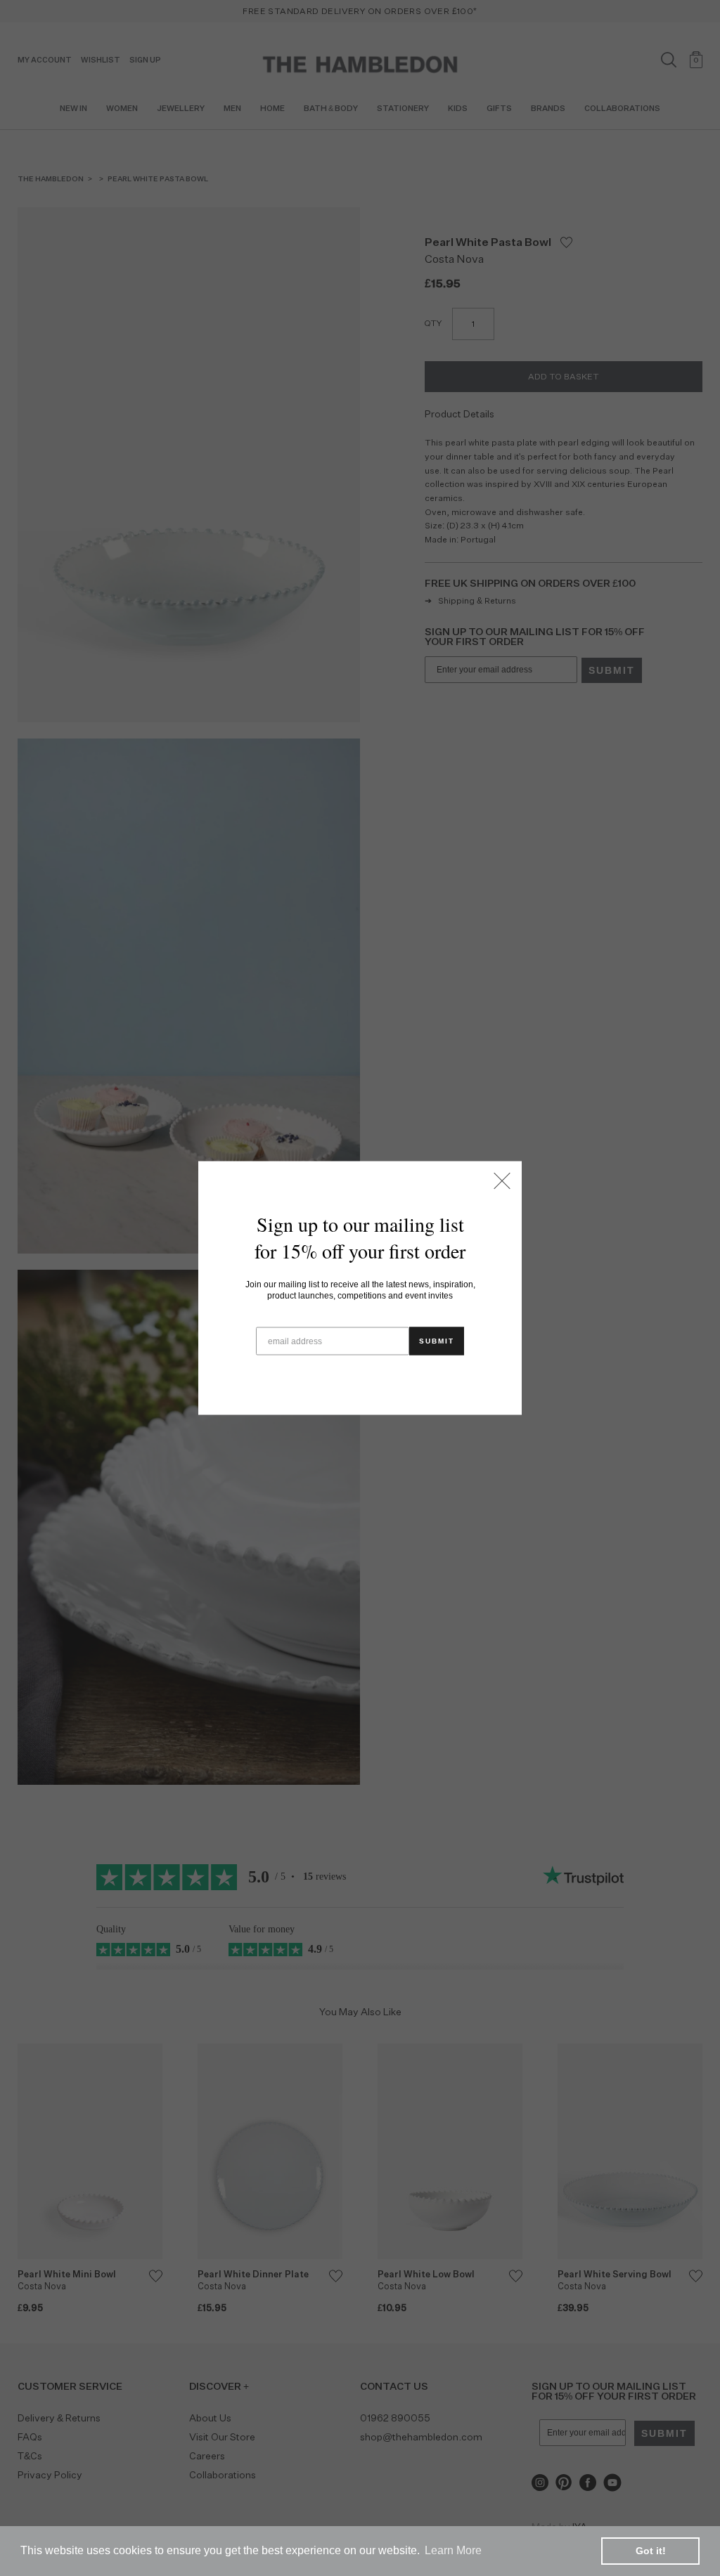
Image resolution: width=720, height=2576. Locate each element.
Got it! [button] (651, 2551)
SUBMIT (437, 1341)
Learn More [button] (453, 2550)
